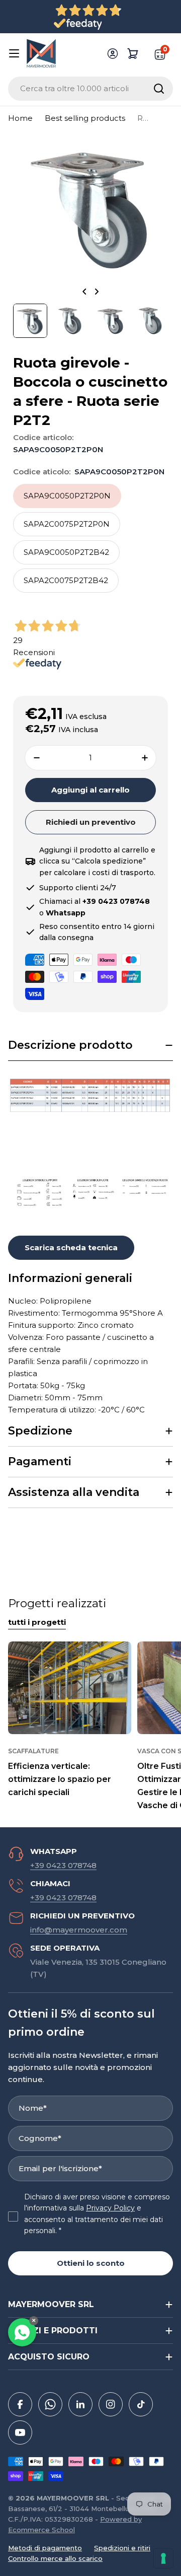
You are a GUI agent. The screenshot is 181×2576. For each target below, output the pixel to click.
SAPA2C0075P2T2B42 (66, 580)
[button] (90, 1046)
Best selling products (85, 118)
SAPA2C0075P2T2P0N (67, 524)
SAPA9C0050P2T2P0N (67, 496)
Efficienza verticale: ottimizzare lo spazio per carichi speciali (60, 1779)
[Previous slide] (84, 292)
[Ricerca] (159, 89)
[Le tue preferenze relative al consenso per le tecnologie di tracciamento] (163, 2558)
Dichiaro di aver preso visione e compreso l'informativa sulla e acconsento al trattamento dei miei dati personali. (97, 2214)
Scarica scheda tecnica (71, 1247)
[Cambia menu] (14, 53)
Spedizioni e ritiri (122, 2548)
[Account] (113, 53)
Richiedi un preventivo (91, 822)
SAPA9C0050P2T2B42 (66, 552)
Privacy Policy (110, 2208)
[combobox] (90, 89)
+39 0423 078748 (63, 1865)
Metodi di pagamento (45, 2548)
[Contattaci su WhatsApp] (22, 2332)
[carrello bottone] (133, 53)
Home (20, 118)
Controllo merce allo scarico (55, 2558)
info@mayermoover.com (79, 1930)
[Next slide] (97, 292)
